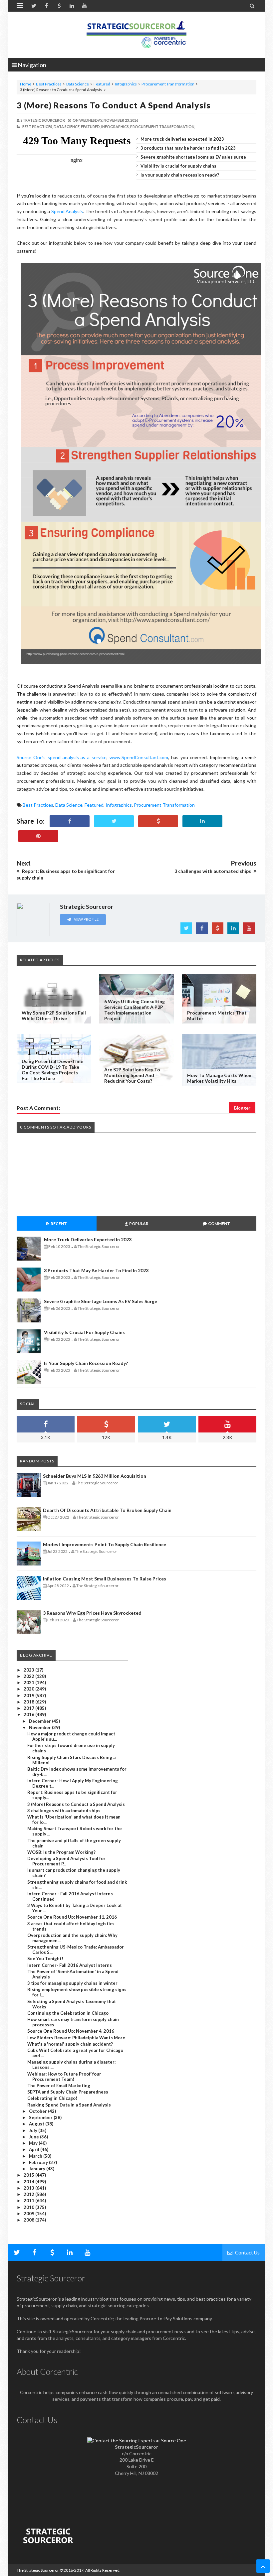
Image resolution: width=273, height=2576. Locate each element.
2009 (29, 2214)
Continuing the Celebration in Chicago (68, 2013)
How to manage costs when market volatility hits (219, 1078)
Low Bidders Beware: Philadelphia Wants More (76, 2038)
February (39, 2162)
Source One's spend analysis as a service (62, 757)
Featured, (91, 127)
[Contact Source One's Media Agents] (137, 2440)
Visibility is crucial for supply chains (178, 166)
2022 (29, 1676)
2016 (29, 1714)
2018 (29, 1702)
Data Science (78, 84)
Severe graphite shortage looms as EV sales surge (193, 157)
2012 (29, 2194)
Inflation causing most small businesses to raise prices (105, 1579)
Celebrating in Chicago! (52, 2098)
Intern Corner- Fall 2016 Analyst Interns (70, 1965)
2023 (29, 1670)
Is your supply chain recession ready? (180, 175)
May (34, 2143)
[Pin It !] (38, 836)
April (35, 2149)
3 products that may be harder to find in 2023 (188, 148)
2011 (29, 2201)
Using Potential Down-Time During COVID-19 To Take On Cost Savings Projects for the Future (52, 1070)
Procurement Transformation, (163, 127)
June (34, 2137)
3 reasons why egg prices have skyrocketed (92, 1613)
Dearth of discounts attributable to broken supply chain (107, 1510)
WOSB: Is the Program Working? (61, 1852)
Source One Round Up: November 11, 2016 (72, 1917)
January (38, 2169)
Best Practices (49, 84)
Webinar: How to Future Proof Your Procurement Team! (64, 2077)
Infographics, (115, 127)
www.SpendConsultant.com (139, 757)
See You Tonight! (45, 1959)
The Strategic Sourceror (38, 2570)
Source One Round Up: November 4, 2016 (71, 2031)
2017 (29, 1708)
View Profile (86, 919)
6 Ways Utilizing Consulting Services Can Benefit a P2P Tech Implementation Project (135, 1010)
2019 (29, 1695)
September (41, 2117)
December (40, 1721)
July (34, 2130)
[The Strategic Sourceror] (136, 33)
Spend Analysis (67, 211)
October (38, 2111)
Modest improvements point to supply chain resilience (105, 1544)
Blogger (242, 1108)
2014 (29, 2182)
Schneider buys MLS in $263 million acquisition (95, 1476)
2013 (29, 2188)
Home (26, 84)
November (40, 1727)
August (37, 2124)
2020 (29, 1689)
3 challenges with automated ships (64, 1811)
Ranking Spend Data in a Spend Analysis (69, 2105)
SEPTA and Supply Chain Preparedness (68, 2092)
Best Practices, (38, 127)
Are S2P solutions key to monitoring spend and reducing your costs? (132, 1075)
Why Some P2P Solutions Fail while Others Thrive (54, 1016)
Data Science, (67, 127)
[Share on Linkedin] (202, 821)
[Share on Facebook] (70, 821)
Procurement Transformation (168, 84)
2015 (29, 2175)
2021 (29, 1683)
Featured (102, 84)
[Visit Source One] (158, 821)
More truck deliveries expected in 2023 (182, 139)
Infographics (126, 84)
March (36, 2156)
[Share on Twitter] (114, 821)
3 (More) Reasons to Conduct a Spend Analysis (114, 105)
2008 (29, 2220)
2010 (29, 2207)
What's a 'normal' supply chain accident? (70, 2044)
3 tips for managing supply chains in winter (72, 1983)
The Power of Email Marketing (59, 2086)
